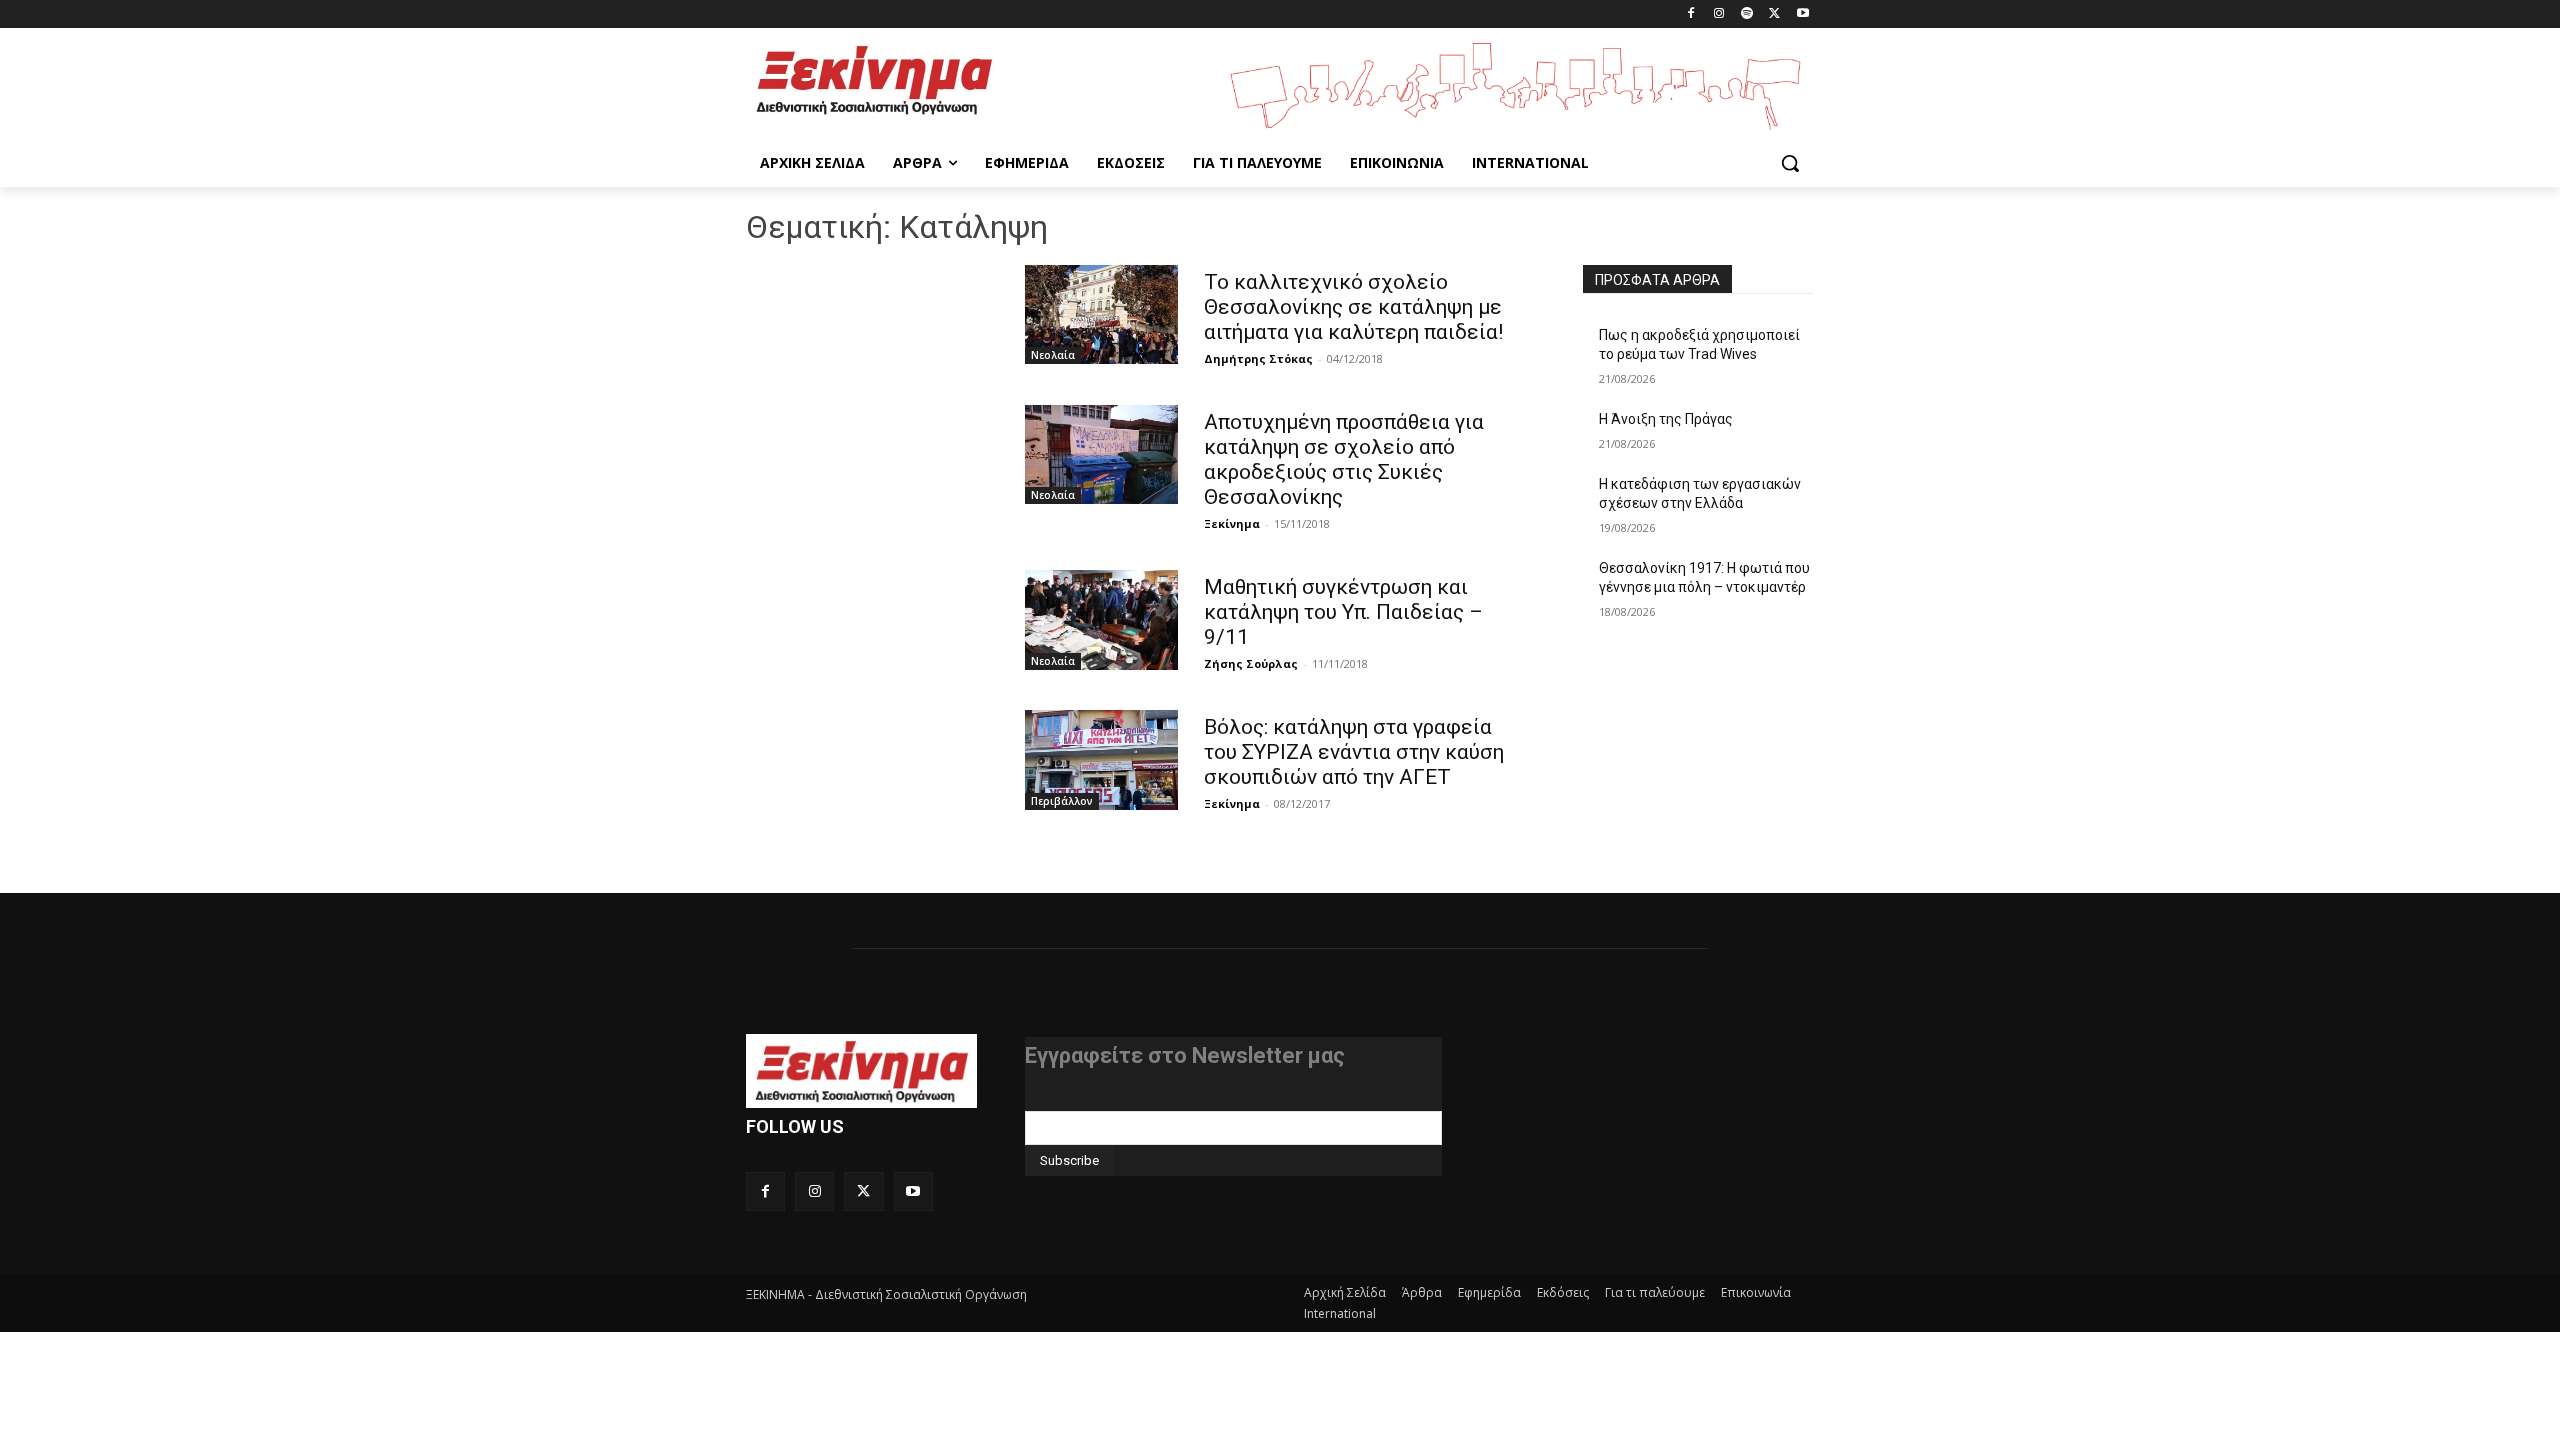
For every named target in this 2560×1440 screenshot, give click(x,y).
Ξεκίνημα (1232, 523)
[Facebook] (1691, 14)
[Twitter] (1774, 14)
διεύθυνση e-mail (1079, 1103)
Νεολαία (1053, 355)
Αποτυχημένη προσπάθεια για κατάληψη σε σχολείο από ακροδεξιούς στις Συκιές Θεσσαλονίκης (1344, 459)
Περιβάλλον (1062, 801)
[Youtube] (1802, 14)
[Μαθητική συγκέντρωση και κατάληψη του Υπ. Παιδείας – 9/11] (1101, 619)
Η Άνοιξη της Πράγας (1666, 419)
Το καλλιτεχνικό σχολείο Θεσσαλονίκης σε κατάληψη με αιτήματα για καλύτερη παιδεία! (1353, 307)
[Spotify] (1747, 14)
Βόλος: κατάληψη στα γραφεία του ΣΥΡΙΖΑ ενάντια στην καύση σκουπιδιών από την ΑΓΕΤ (1354, 752)
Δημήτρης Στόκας (1258, 358)
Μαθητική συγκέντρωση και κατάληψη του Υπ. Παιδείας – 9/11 (1343, 612)
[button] (1790, 163)
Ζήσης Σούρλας (1251, 663)
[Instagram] (1719, 14)
